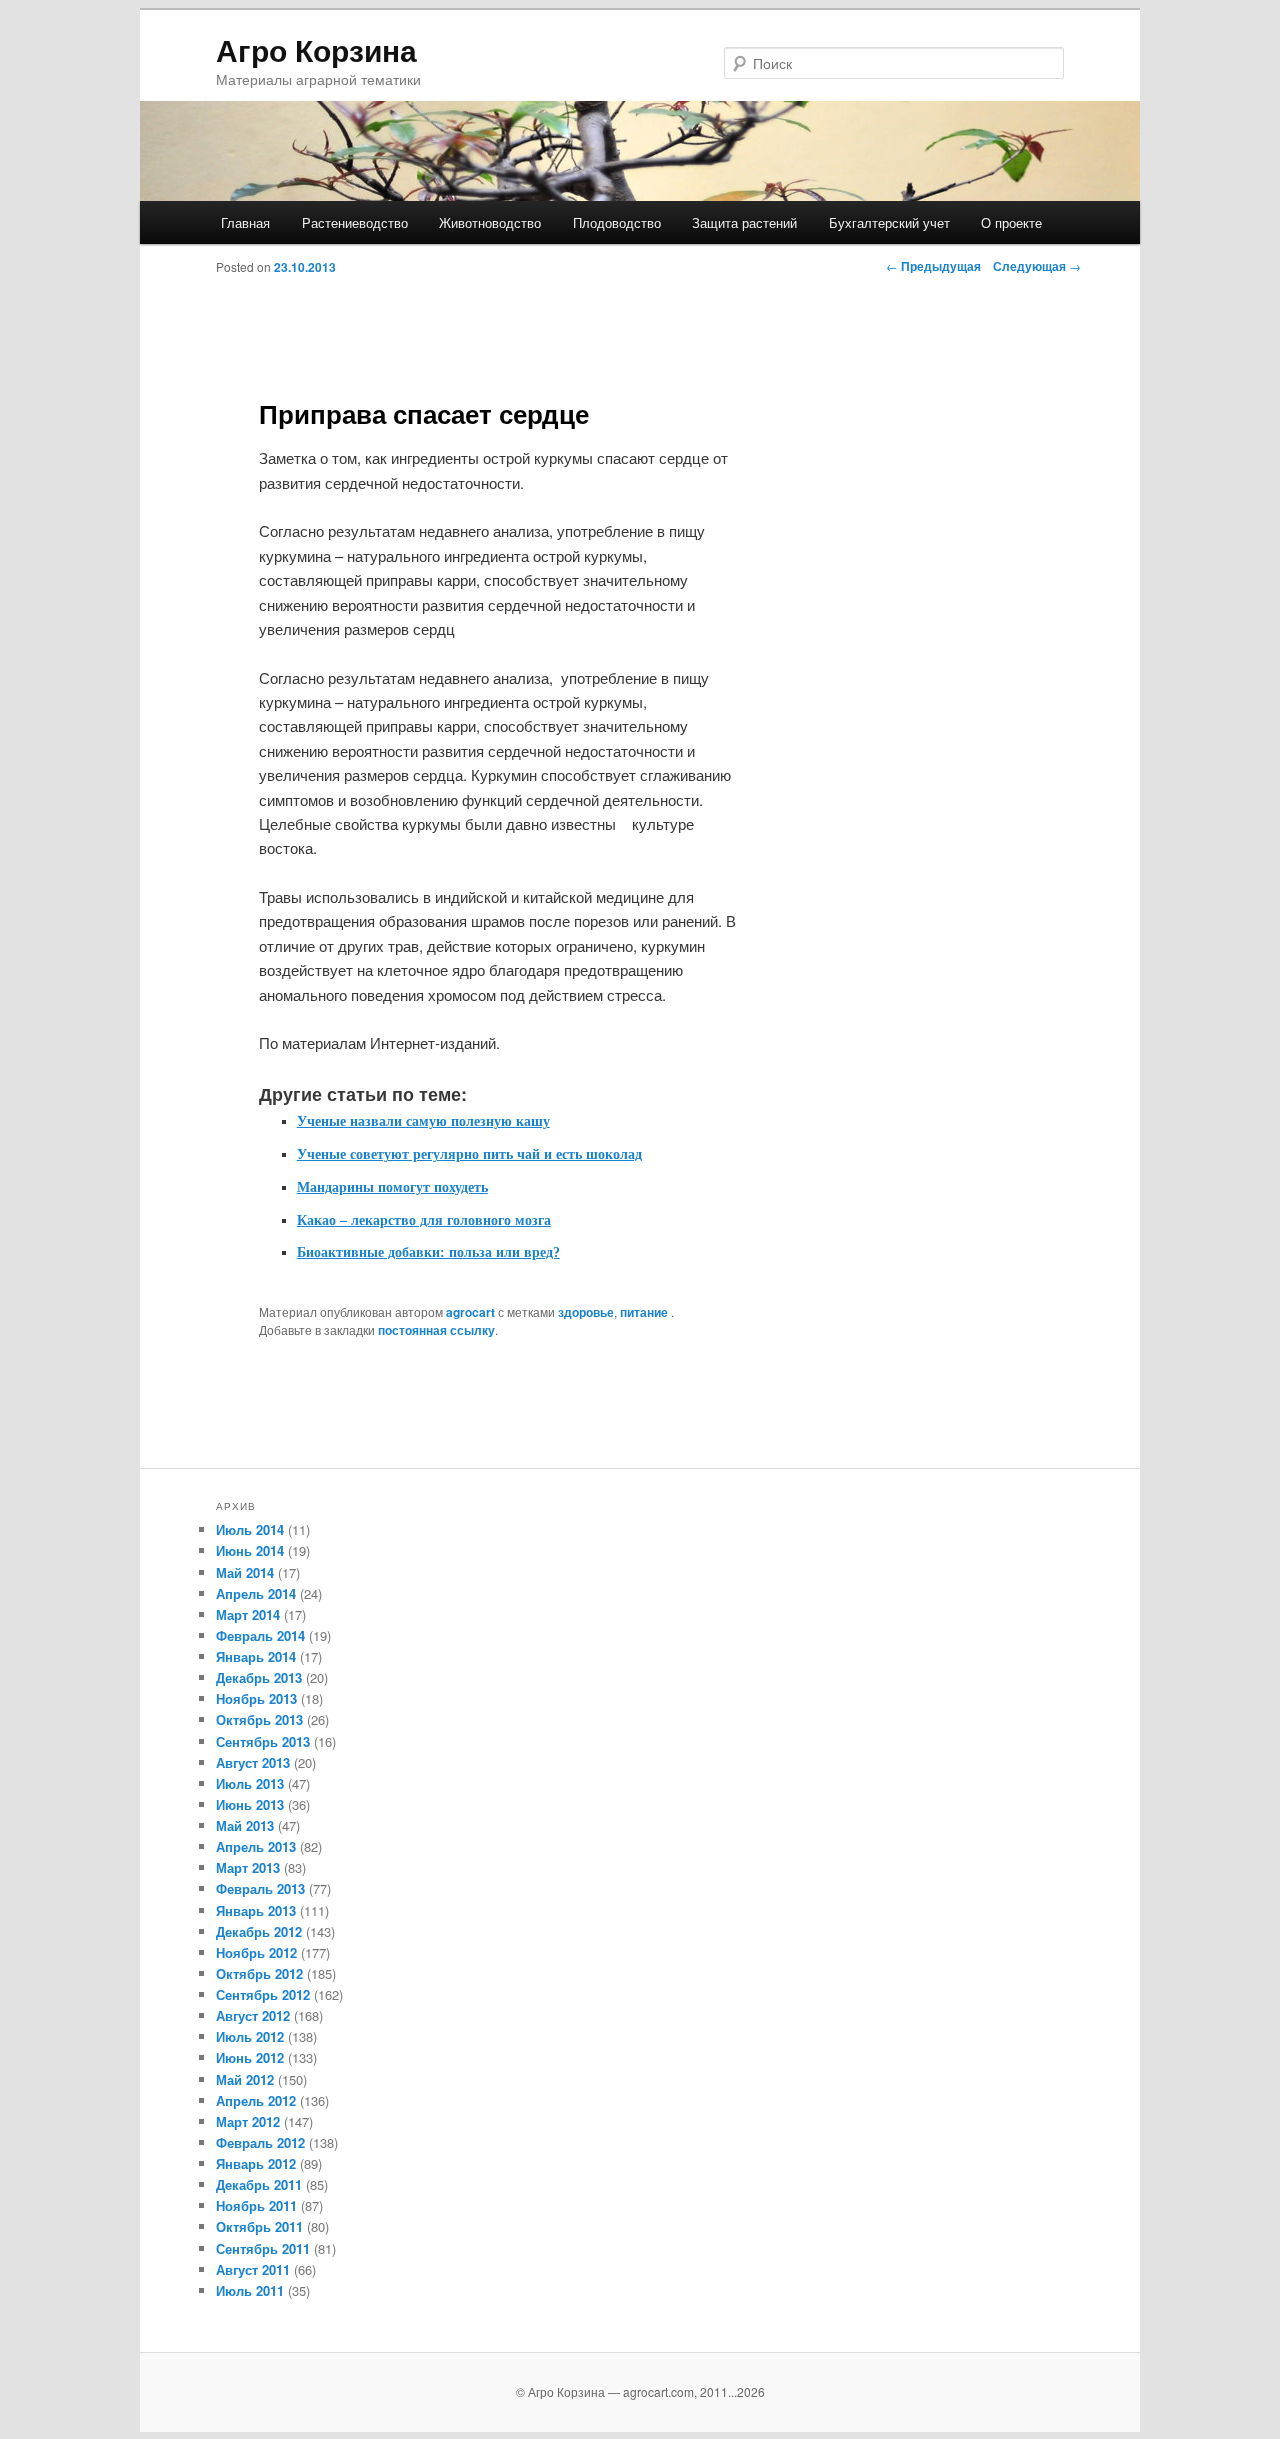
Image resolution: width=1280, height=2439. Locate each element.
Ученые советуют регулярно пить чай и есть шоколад (469, 1154)
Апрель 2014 (256, 1593)
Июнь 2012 (250, 2057)
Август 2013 (253, 1762)
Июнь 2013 (250, 1804)
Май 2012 (245, 2079)
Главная (245, 222)
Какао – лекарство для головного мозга (424, 1220)
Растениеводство (355, 222)
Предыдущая (933, 266)
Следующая (1037, 266)
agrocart (470, 1312)
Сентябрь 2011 (263, 2248)
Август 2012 (253, 2015)
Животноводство (490, 222)
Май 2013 (245, 1825)
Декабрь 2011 (259, 2184)
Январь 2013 (256, 1910)
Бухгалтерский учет (889, 222)
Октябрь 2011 (259, 2226)
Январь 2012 (256, 2163)
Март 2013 (248, 1867)
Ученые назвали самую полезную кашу (423, 1121)
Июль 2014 (250, 1529)
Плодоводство (617, 222)
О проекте (1011, 222)
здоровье (586, 1312)
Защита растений (744, 222)
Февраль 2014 (260, 1635)
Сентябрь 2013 (263, 1741)
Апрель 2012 (256, 2100)
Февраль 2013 (260, 1888)
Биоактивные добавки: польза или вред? (428, 1252)
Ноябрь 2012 (256, 1952)
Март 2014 (248, 1614)
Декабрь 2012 (259, 1931)
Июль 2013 (250, 1783)
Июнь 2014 (250, 1550)
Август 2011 (253, 2269)
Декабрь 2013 (259, 1677)
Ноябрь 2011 (256, 2205)
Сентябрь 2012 (263, 1994)
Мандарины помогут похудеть (392, 1187)
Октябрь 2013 (259, 1719)
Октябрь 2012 (259, 1973)
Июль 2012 (250, 2036)
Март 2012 (248, 2121)
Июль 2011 (250, 2290)
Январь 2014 (256, 1656)
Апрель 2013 (256, 1846)
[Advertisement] (653, 337)
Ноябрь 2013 (256, 1698)
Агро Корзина (316, 49)
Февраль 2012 (260, 2142)
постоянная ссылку (436, 1330)
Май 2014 (245, 1572)
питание (644, 1312)
